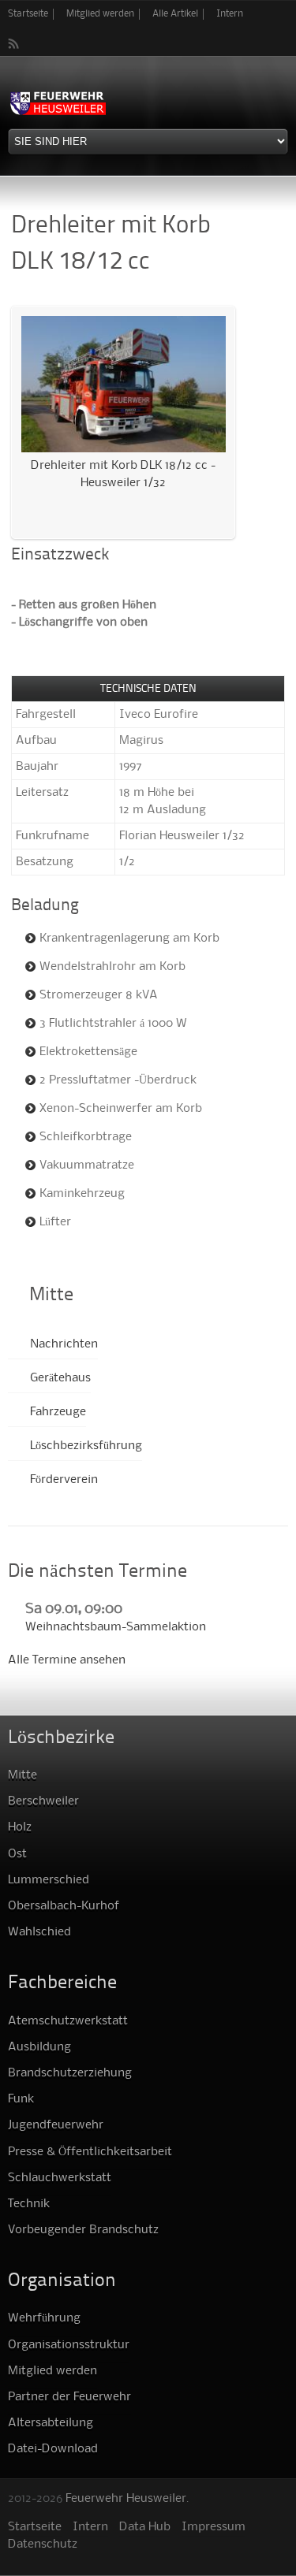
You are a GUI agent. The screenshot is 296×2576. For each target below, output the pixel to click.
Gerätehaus (60, 1378)
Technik (29, 2204)
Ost (17, 1854)
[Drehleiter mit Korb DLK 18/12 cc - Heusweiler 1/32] (123, 448)
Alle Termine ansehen (67, 1660)
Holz (20, 1827)
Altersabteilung (51, 2423)
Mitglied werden (100, 14)
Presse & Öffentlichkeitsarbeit (90, 2152)
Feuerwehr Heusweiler (126, 2499)
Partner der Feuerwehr (69, 2397)
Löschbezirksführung (86, 1446)
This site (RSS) (14, 43)
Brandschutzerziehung (70, 2073)
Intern (230, 14)
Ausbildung (39, 2047)
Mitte (22, 1775)
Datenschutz (43, 2544)
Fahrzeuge (58, 1412)
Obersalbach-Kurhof (64, 1906)
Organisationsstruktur (69, 2345)
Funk (21, 2099)
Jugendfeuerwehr (56, 2125)
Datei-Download (53, 2449)
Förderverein (64, 1480)
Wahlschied (39, 1932)
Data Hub (145, 2527)
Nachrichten (64, 1344)
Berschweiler (43, 1801)
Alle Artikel (175, 14)
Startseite (28, 14)
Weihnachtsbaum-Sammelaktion (116, 1627)
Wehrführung (44, 2318)
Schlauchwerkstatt (60, 2178)
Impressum (214, 2527)
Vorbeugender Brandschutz (83, 2230)
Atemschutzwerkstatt (68, 2021)
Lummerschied (49, 1880)
